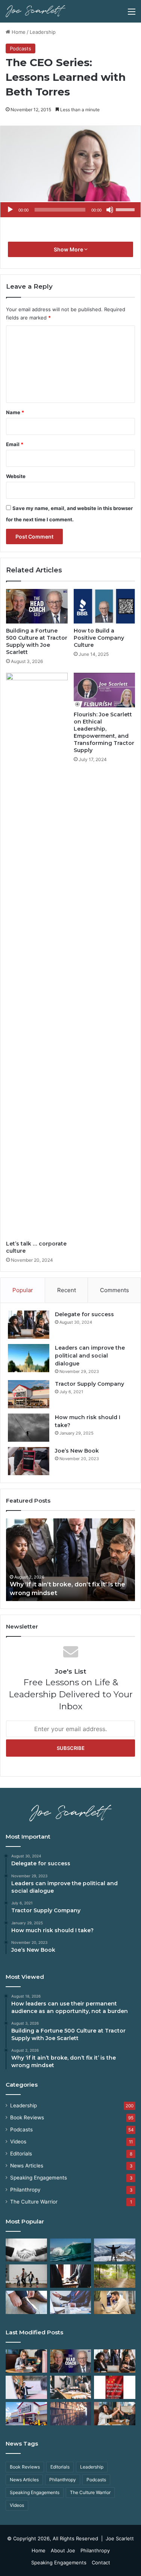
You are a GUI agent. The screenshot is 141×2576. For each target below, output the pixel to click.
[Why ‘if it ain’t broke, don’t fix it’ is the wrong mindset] (115, 2361)
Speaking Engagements (39, 2178)
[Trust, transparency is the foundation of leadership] (26, 2250)
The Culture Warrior (34, 2202)
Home (18, 32)
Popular (23, 1290)
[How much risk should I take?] (29, 1428)
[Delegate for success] (29, 1325)
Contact (101, 2562)
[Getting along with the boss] (71, 2276)
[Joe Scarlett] (36, 11)
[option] (70, 1560)
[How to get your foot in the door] (26, 2302)
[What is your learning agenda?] (71, 2414)
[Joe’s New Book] (29, 1461)
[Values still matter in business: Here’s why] (115, 2276)
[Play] (10, 210)
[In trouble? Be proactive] (115, 2302)
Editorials (21, 2154)
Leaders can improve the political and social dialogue (90, 1356)
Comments (114, 1290)
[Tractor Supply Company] (29, 1394)
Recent (67, 1290)
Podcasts (20, 48)
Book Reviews (27, 2117)
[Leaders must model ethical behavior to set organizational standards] (26, 2387)
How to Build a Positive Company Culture (99, 638)
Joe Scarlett (120, 2538)
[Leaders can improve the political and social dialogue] (29, 1358)
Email (15, 444)
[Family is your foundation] (26, 2276)
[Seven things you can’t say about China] (115, 2387)
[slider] (126, 209)
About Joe (63, 2550)
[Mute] (110, 210)
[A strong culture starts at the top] (115, 2414)
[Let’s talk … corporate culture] (37, 955)
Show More (69, 249)
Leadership (43, 32)
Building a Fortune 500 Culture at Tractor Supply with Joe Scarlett (37, 641)
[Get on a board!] (71, 2302)
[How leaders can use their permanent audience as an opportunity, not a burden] (26, 2361)
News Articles (27, 2166)
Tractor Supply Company (89, 1384)
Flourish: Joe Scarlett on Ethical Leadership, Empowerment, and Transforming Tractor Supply (104, 732)
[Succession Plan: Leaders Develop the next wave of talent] (71, 2250)
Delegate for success (84, 1314)
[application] (70, 210)
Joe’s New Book (77, 1451)
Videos (18, 2142)
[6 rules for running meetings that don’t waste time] (71, 2387)
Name (15, 412)
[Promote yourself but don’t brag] (115, 2250)
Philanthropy (25, 2190)
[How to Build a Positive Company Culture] (105, 606)
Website (16, 476)
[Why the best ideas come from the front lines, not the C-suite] (26, 2414)
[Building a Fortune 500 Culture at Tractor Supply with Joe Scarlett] (37, 606)
